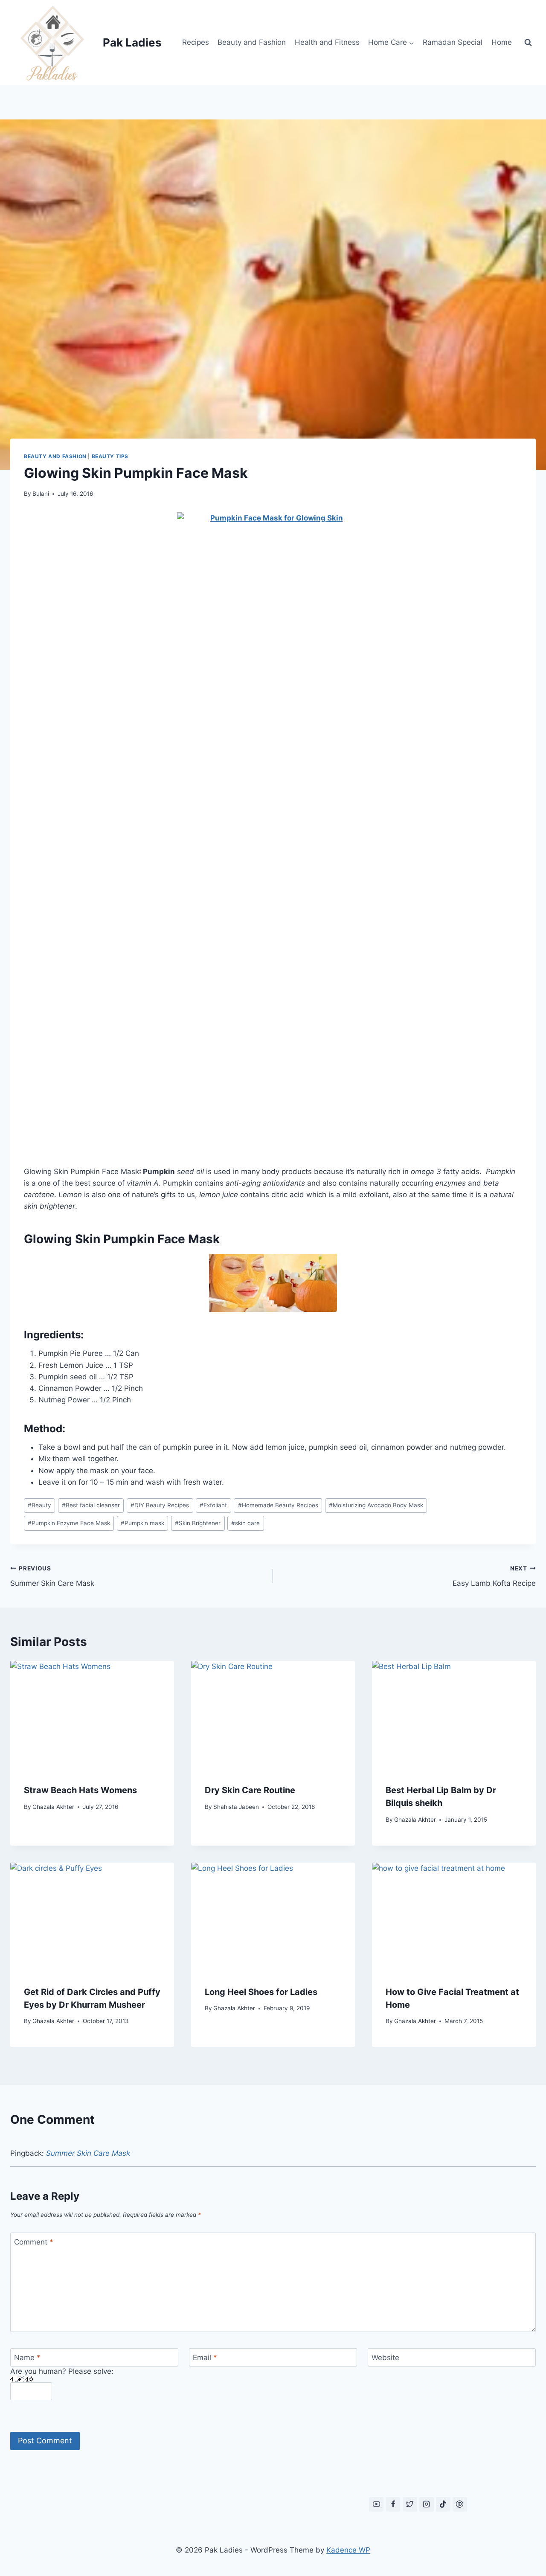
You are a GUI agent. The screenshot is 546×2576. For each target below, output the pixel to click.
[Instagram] (427, 2504)
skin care (245, 1523)
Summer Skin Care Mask (52, 1576)
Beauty (39, 1505)
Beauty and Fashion (252, 42)
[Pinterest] (460, 2504)
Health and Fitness (327, 42)
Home (502, 42)
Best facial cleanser (91, 1505)
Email (205, 2358)
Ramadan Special (453, 42)
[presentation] (92, 1715)
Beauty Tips (110, 456)
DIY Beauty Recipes (160, 1505)
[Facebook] (393, 2504)
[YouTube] (376, 2504)
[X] (410, 2504)
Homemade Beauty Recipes (278, 1505)
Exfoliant (213, 1505)
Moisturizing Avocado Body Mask (376, 1505)
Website (385, 2358)
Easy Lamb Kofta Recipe (494, 1576)
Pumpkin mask (142, 1523)
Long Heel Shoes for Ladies (261, 1992)
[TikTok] (443, 2504)
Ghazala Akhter (53, 1807)
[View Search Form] (528, 43)
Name (27, 2358)
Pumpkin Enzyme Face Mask (69, 1523)
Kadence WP (348, 2550)
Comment (34, 2242)
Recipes (196, 42)
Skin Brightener (198, 1523)
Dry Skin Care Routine (250, 1790)
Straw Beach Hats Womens (80, 1790)
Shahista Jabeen (236, 1807)
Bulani (41, 494)
